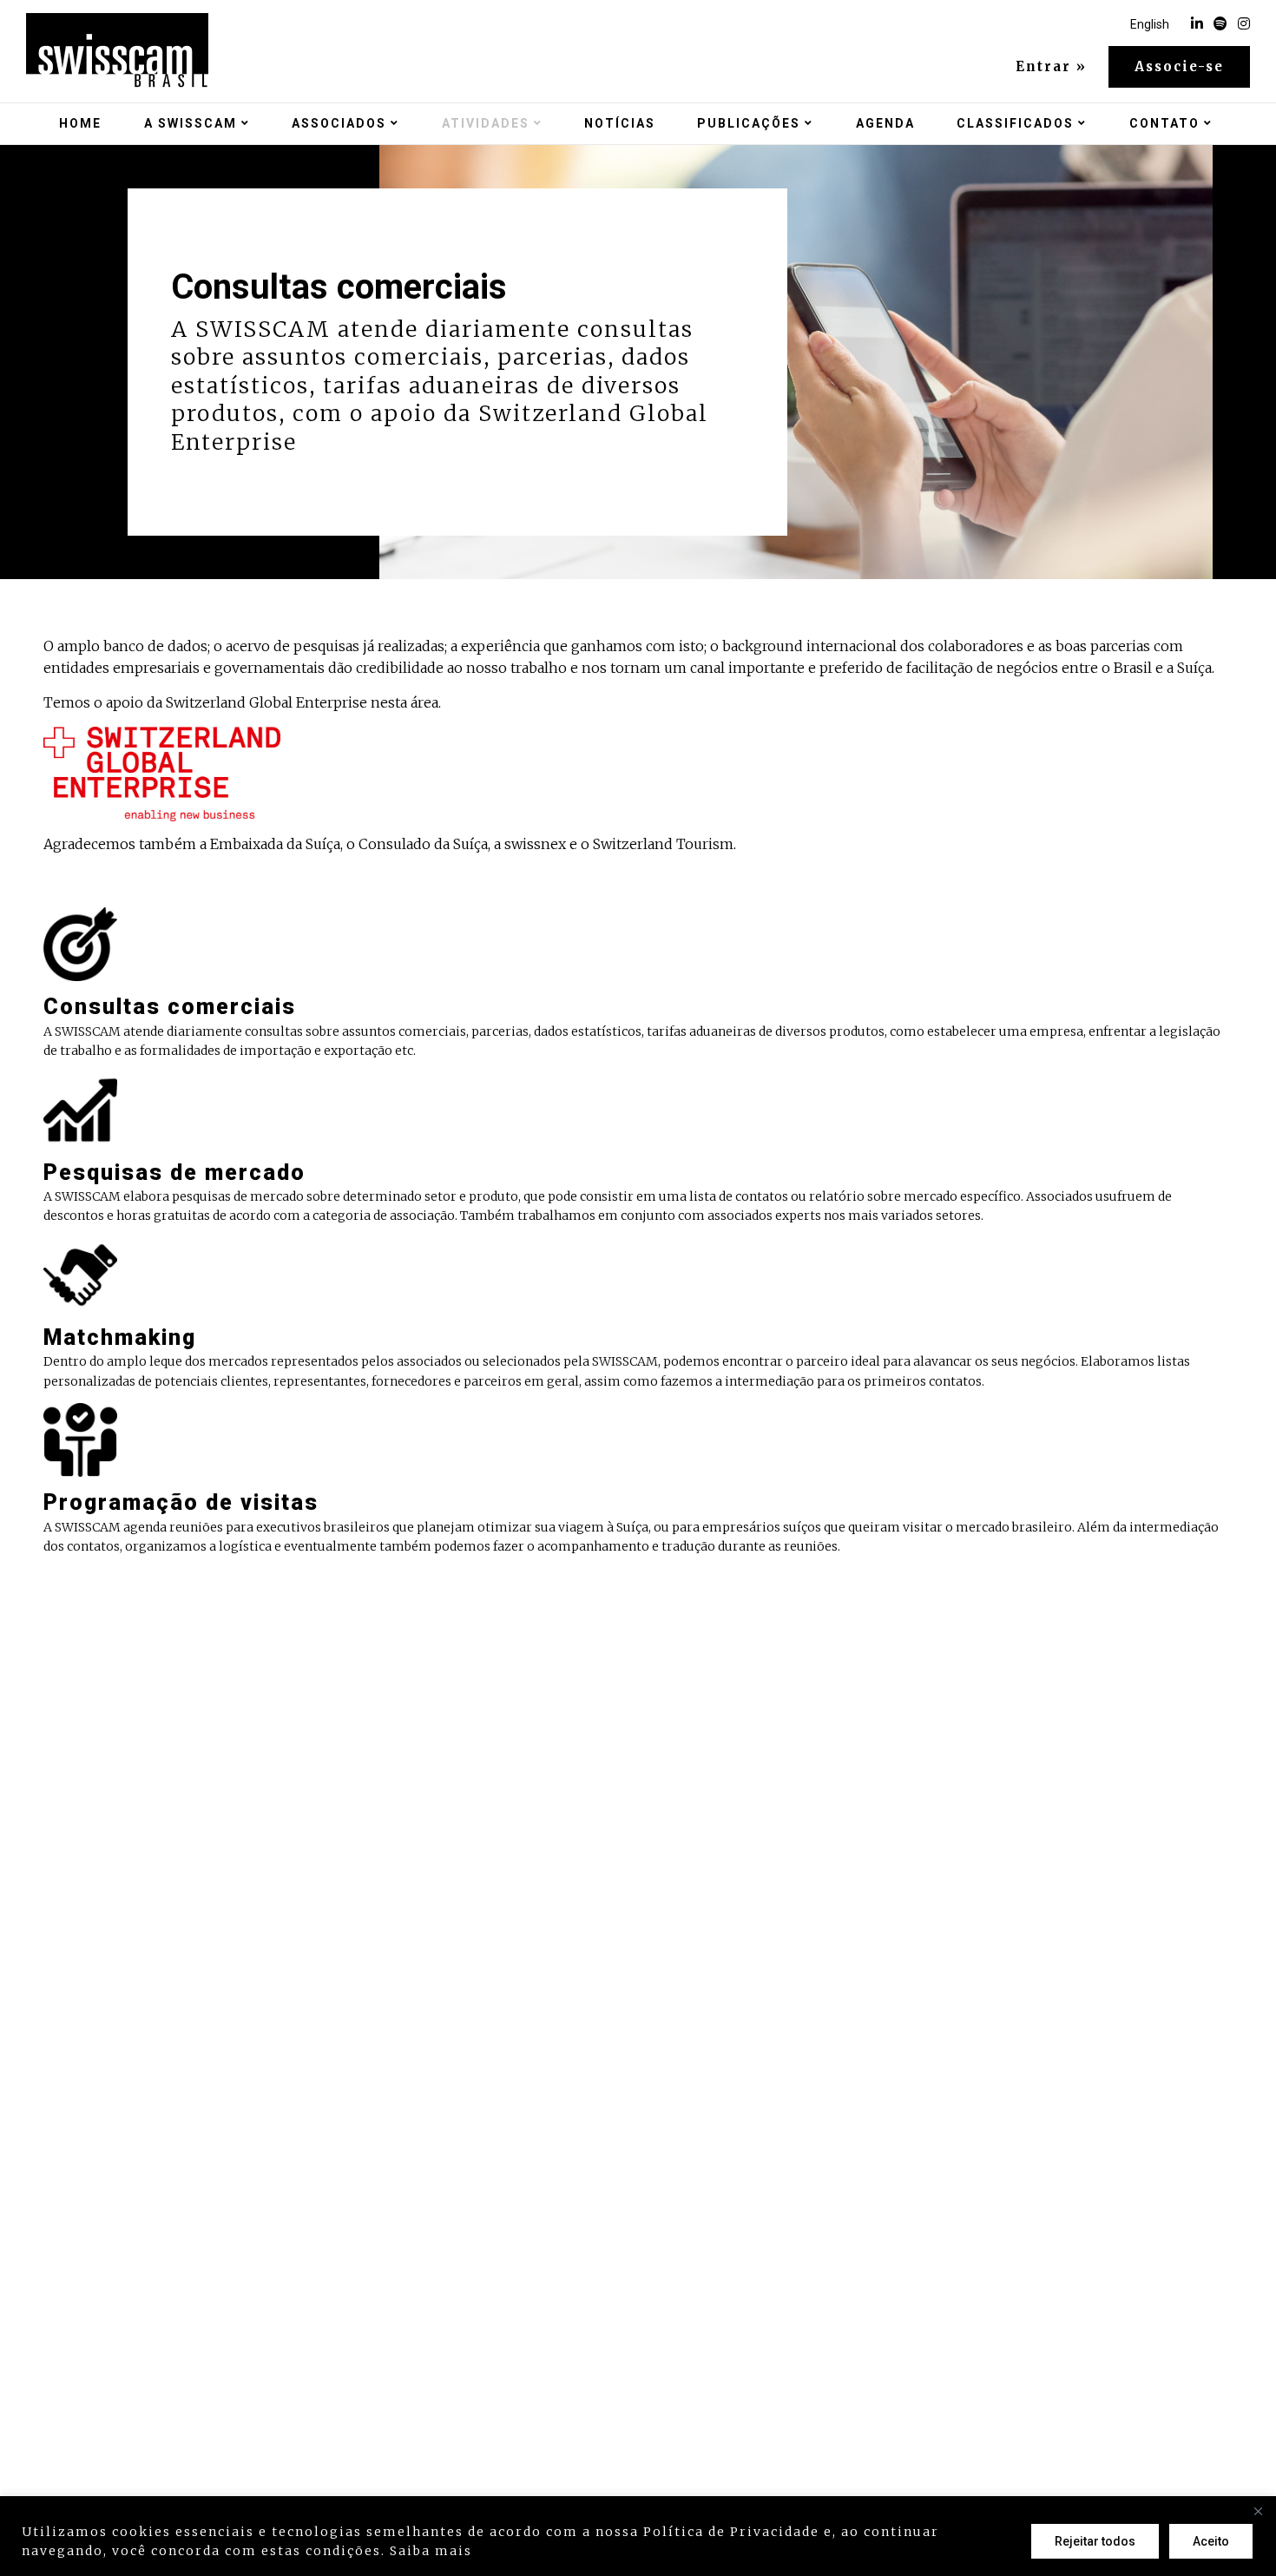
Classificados (1015, 123)
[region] (638, 2536)
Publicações (749, 123)
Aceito (1211, 2541)
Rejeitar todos (1095, 2541)
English (1150, 24)
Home (80, 123)
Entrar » (1051, 67)
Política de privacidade (566, 2551)
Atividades (486, 123)
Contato (1164, 123)
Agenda (885, 123)
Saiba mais (431, 2551)
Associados (339, 123)
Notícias (620, 123)
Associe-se (1179, 66)
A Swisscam (191, 123)
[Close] (1258, 2511)
